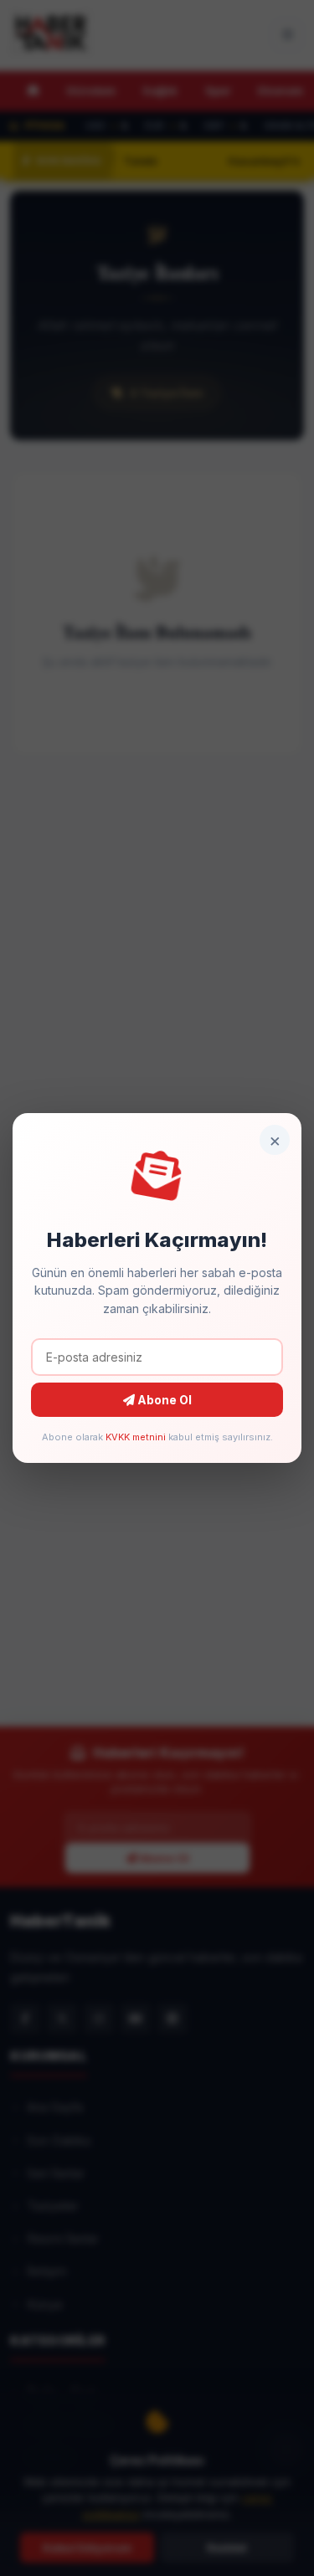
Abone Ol (163, 1400)
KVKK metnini (136, 1437)
